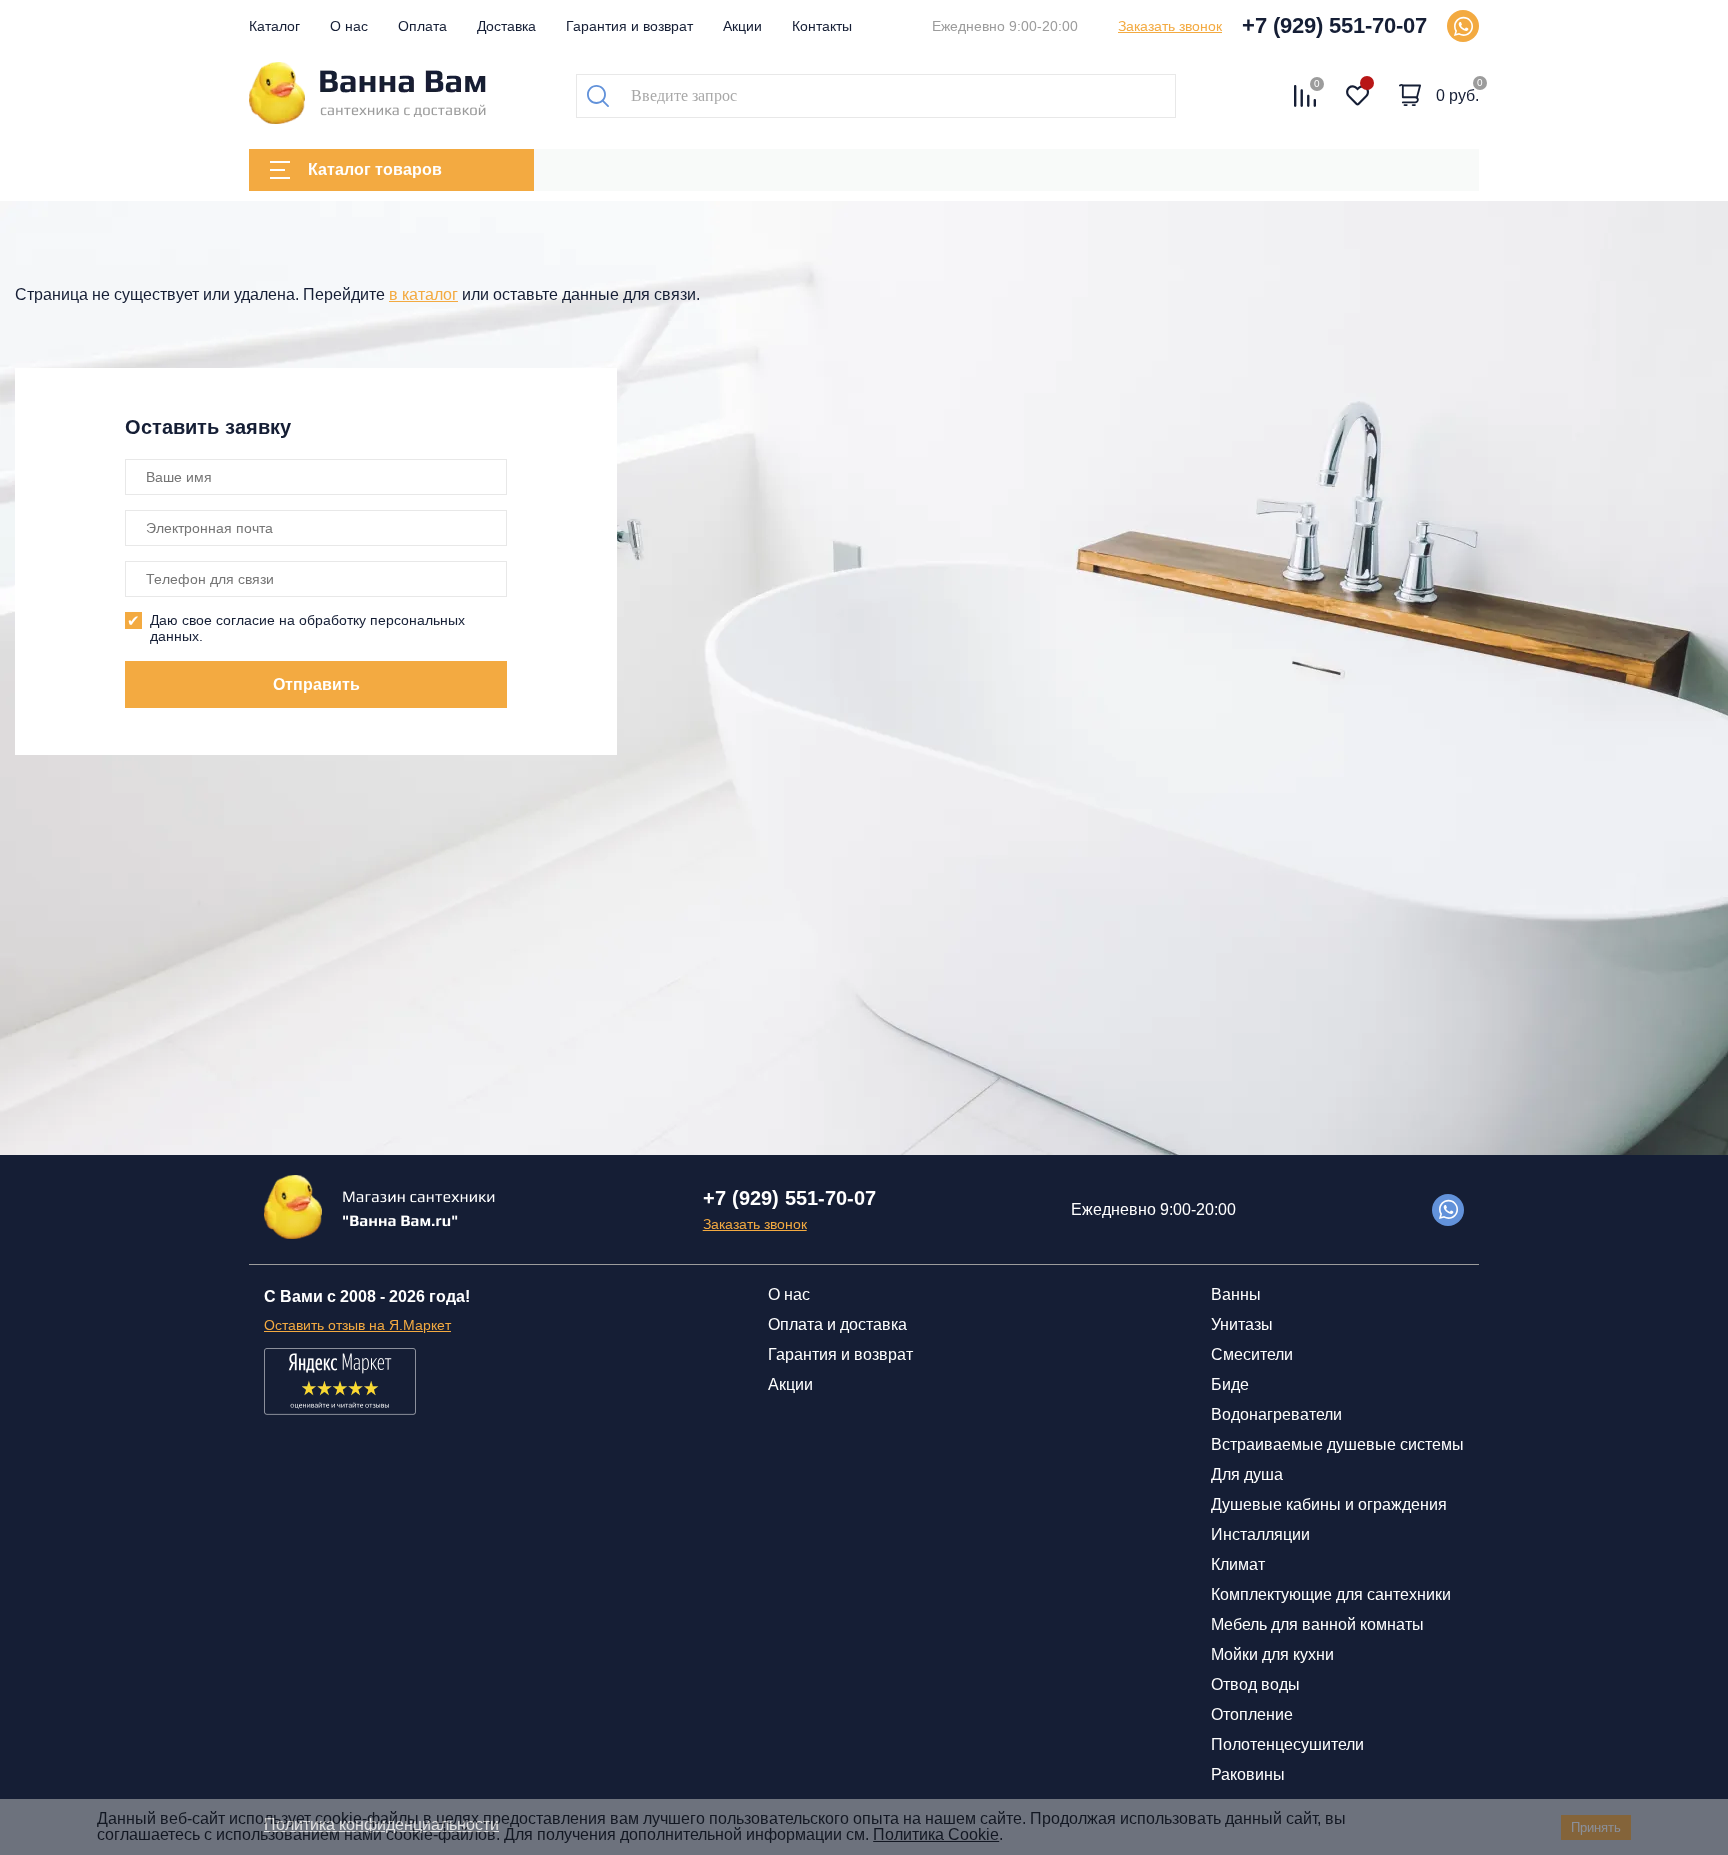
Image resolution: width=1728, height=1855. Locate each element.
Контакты (822, 26)
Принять (1596, 1827)
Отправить (316, 684)
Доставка (506, 26)
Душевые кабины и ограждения (1329, 1504)
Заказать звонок (1170, 26)
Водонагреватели (1276, 1414)
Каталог (274, 26)
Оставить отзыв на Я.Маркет (357, 1325)
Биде (1230, 1384)
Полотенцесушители (1287, 1744)
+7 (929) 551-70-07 (1334, 25)
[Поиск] (598, 96)
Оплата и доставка (837, 1324)
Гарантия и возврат (629, 26)
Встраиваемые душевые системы (1337, 1444)
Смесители (1252, 1354)
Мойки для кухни (1272, 1654)
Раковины (1248, 1774)
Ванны (1236, 1294)
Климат (1238, 1564)
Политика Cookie (936, 1834)
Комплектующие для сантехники (1331, 1594)
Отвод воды (1255, 1684)
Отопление (1252, 1714)
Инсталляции (1260, 1534)
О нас (349, 26)
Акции (742, 26)
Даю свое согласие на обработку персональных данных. (307, 628)
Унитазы (1242, 1324)
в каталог (423, 294)
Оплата (422, 26)
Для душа (1247, 1474)
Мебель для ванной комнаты (1317, 1624)
